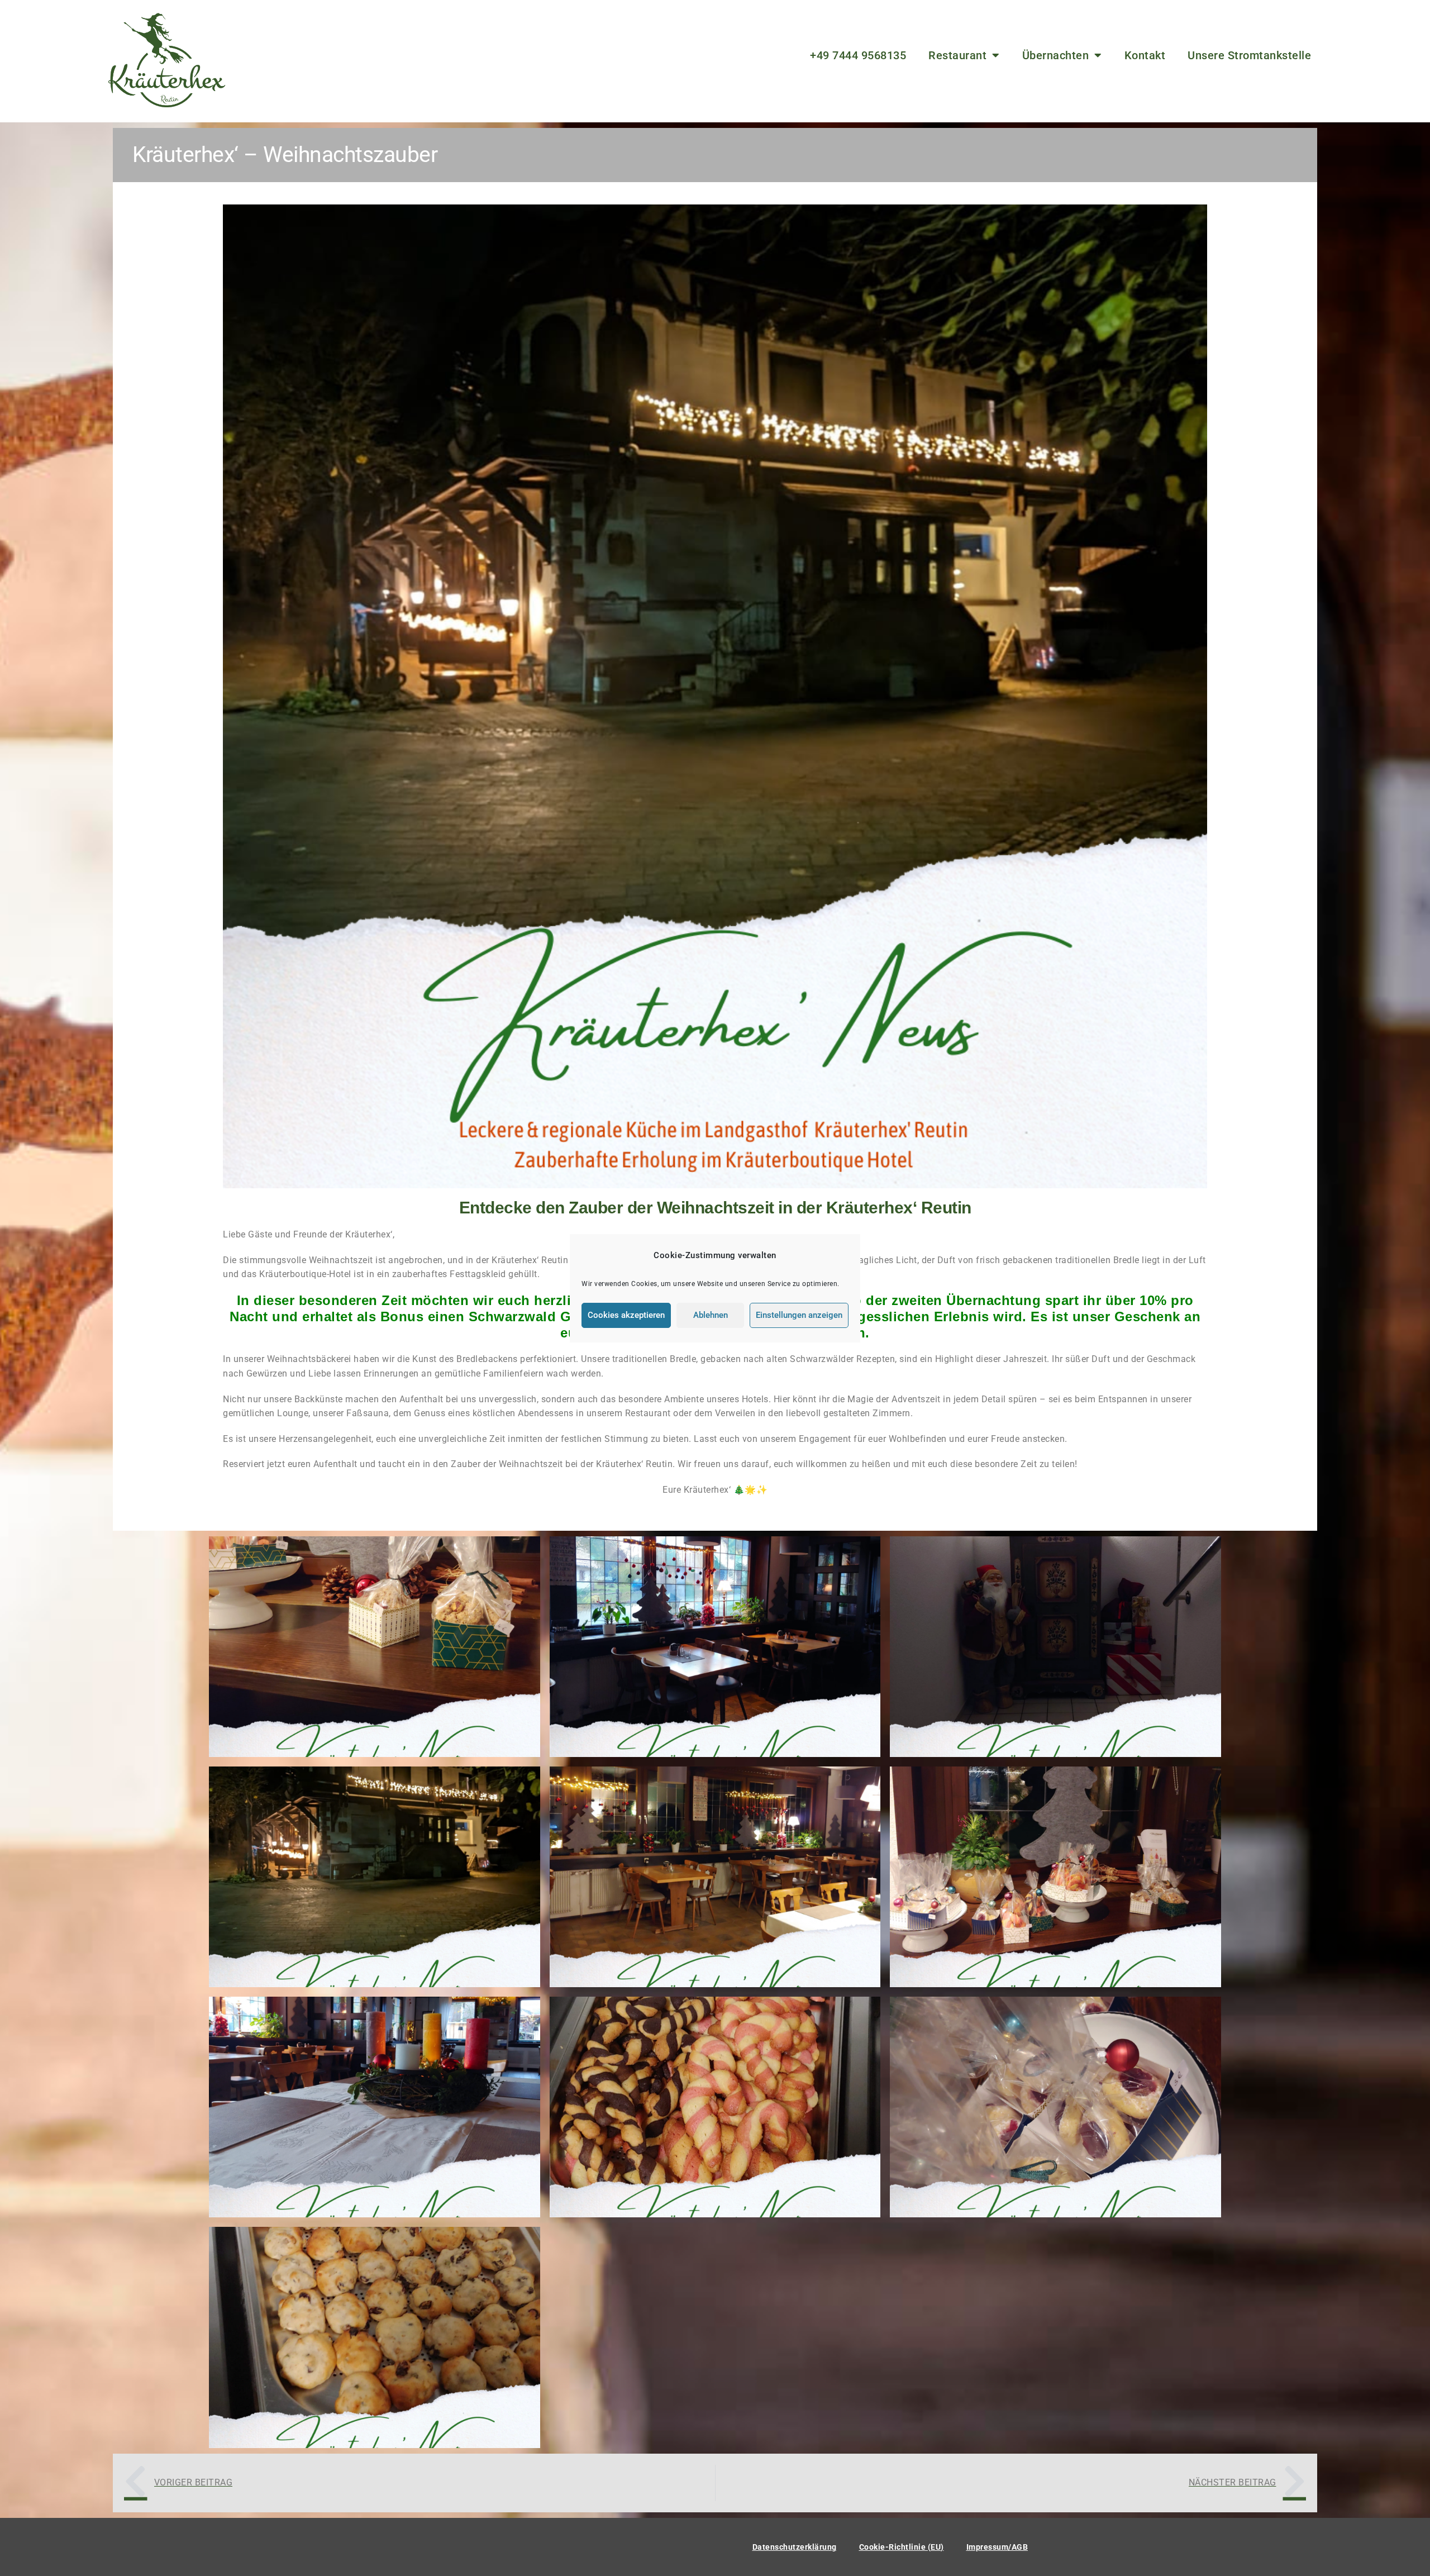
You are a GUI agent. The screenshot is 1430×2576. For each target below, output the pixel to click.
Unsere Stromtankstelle (1249, 55)
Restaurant (957, 55)
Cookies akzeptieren (626, 1315)
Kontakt (1145, 55)
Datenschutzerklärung (795, 2547)
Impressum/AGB (997, 2547)
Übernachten (1056, 55)
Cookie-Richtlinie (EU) (902, 2547)
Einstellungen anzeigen (799, 1315)
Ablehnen (711, 1315)
